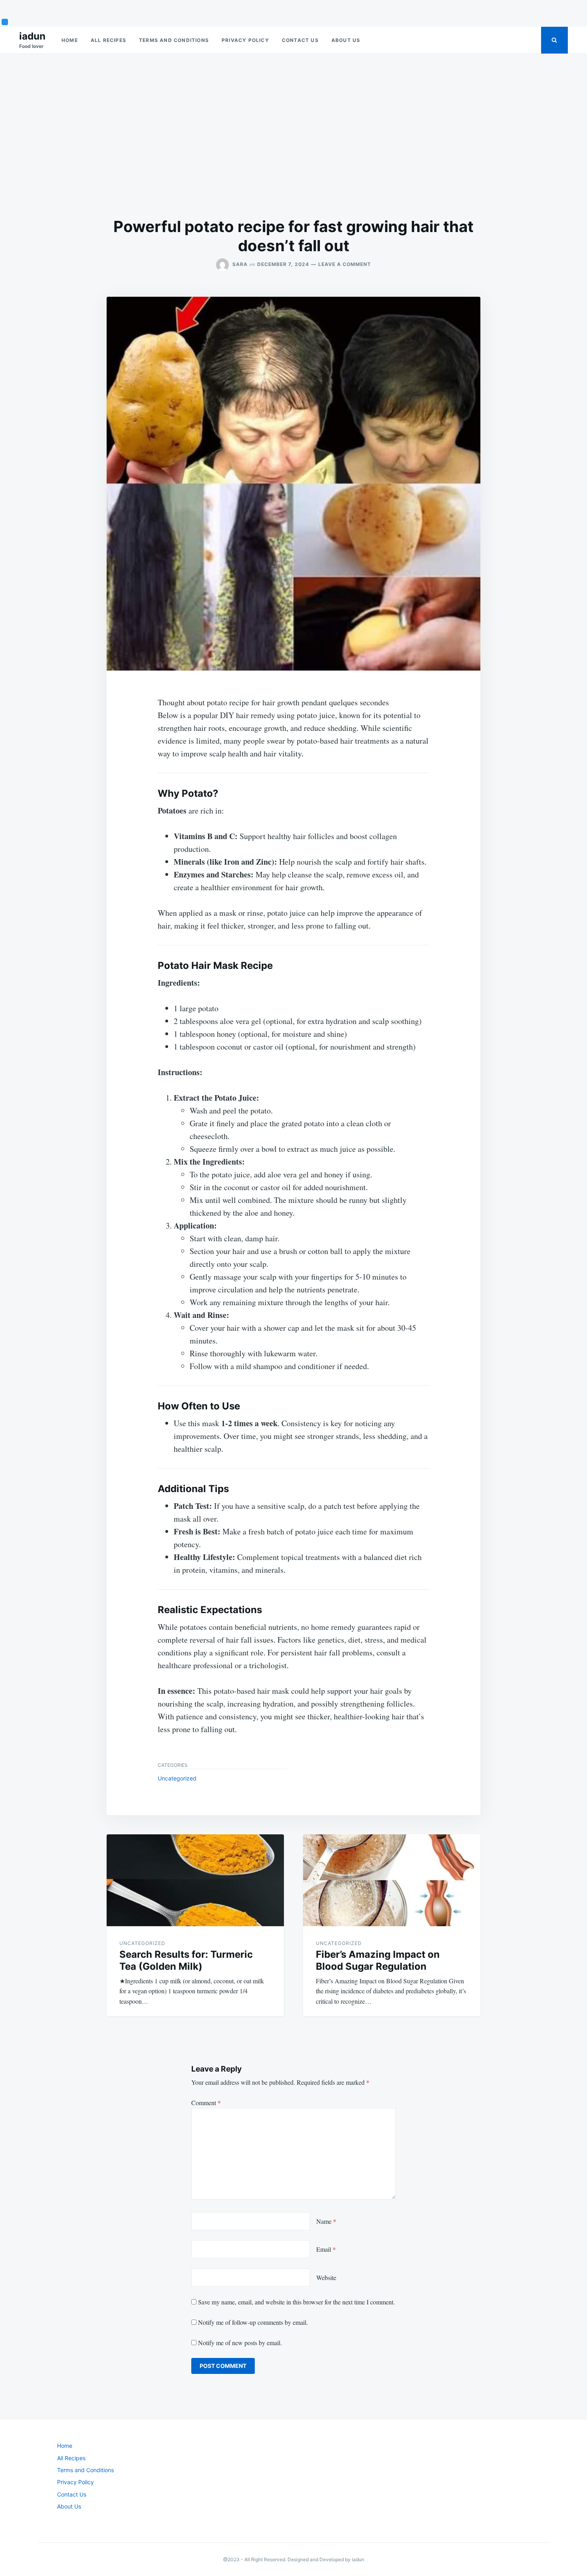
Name (326, 2221)
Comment (206, 2103)
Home (70, 40)
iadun (32, 36)
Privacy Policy (245, 40)
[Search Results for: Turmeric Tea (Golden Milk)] (195, 1880)
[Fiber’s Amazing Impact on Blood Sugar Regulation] (392, 1880)
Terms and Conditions (174, 40)
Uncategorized (177, 1778)
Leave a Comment (345, 264)
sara (240, 264)
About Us (346, 40)
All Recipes (108, 40)
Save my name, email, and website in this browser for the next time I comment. (296, 2302)
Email (326, 2249)
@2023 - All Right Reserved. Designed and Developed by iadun (294, 2559)
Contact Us (300, 40)
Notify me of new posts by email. (240, 2343)
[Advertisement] (293, 135)
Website (326, 2277)
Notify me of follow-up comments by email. (253, 2322)
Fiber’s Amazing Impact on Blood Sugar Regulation (378, 1960)
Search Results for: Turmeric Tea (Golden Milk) (186, 1960)
